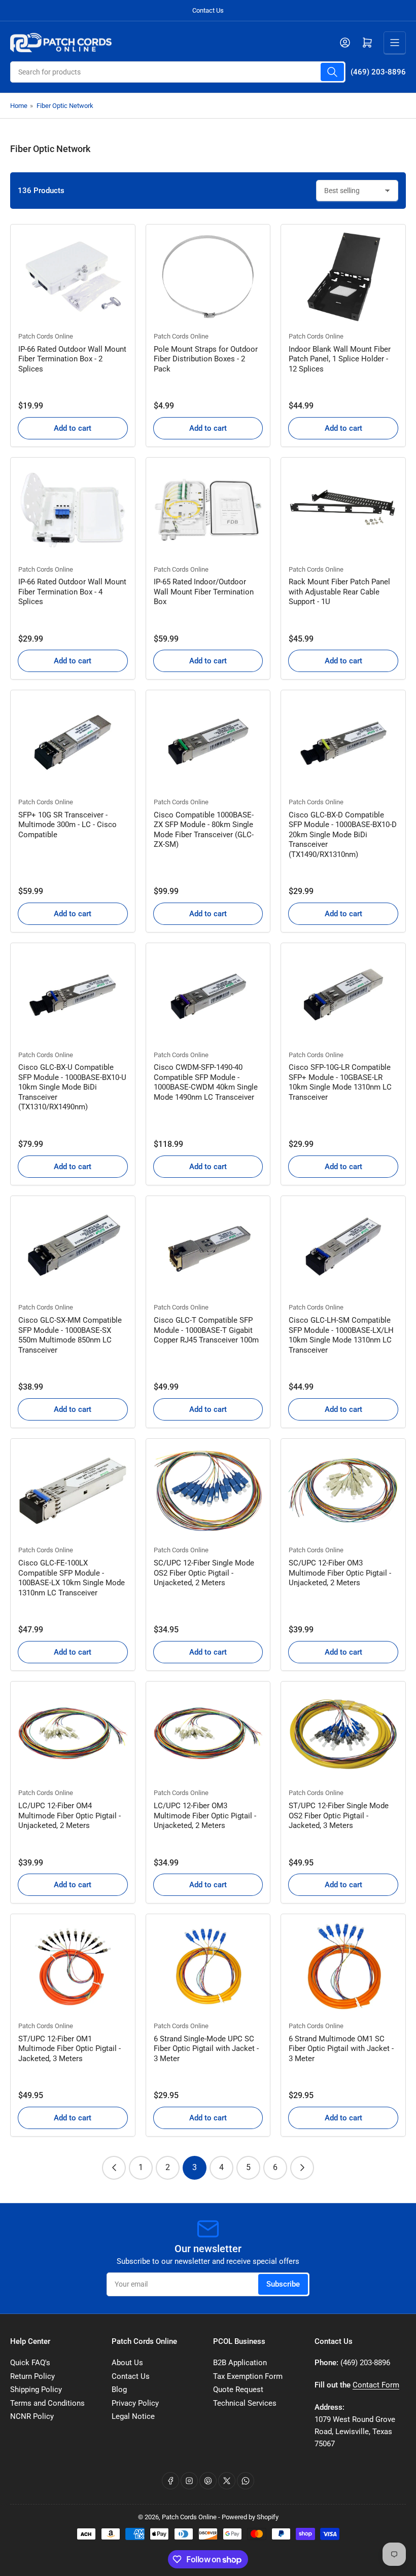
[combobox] (178, 72)
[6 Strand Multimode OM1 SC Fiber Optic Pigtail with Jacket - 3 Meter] (343, 1966)
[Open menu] (395, 43)
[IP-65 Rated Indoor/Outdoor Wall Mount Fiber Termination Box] (208, 510)
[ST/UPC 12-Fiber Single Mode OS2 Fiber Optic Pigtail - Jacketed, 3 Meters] (343, 1734)
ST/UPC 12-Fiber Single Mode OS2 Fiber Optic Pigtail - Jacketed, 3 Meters (339, 1816)
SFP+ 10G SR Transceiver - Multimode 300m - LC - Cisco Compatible (67, 825)
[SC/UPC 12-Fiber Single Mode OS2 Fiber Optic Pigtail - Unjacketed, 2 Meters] (208, 1491)
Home (19, 106)
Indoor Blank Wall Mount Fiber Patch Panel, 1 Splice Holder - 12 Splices (340, 359)
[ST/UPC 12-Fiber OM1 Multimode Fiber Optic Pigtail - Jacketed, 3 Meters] (73, 1966)
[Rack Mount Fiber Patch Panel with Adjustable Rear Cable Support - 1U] (343, 510)
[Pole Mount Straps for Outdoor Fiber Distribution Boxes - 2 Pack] (208, 277)
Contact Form (376, 2385)
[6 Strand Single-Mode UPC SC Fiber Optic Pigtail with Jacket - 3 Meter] (208, 1966)
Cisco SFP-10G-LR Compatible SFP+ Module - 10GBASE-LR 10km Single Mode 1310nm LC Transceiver (340, 1082)
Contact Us (208, 10)
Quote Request (238, 2390)
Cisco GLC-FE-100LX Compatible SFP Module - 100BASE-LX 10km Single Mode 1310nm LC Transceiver (72, 1578)
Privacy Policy (135, 2403)
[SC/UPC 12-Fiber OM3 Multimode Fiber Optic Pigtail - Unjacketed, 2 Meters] (343, 1491)
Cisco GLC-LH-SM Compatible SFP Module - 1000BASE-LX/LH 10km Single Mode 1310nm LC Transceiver (341, 1335)
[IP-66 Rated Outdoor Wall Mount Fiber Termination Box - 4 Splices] (73, 510)
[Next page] (302, 2168)
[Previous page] (114, 2168)
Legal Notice (133, 2416)
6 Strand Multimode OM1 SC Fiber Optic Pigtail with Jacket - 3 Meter (341, 2049)
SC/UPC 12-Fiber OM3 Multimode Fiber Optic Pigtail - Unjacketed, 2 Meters (340, 1573)
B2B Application (240, 2363)
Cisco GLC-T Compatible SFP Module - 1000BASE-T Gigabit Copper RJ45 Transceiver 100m (206, 1330)
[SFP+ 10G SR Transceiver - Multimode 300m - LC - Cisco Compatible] (73, 742)
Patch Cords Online (46, 336)
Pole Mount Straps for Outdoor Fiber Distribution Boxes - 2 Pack (206, 359)
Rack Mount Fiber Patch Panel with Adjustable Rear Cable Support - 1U (339, 592)
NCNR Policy (32, 2416)
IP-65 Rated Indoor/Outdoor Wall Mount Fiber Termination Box (204, 592)
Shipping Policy (36, 2390)
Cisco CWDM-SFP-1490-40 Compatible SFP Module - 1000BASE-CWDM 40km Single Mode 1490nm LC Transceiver (206, 1082)
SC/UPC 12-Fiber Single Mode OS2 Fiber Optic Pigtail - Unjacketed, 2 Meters (204, 1573)
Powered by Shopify (250, 2517)
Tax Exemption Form (248, 2376)
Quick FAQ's (30, 2363)
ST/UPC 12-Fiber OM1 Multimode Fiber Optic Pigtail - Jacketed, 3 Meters (70, 2049)
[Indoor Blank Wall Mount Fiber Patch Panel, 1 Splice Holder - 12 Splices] (343, 277)
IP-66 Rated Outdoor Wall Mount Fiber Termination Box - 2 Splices (72, 359)
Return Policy (32, 2376)
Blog (119, 2390)
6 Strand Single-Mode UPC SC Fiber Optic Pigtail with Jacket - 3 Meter (206, 2049)
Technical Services (245, 2403)
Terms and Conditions (47, 2403)
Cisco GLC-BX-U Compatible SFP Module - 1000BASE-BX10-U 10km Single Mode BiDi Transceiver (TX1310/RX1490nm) (72, 1087)
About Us (127, 2363)
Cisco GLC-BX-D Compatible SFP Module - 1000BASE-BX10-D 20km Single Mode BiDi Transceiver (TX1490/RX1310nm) (343, 835)
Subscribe (283, 2284)
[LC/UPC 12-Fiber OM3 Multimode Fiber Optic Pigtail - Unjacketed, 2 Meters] (208, 1734)
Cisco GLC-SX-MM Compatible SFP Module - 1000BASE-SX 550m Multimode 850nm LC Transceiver (70, 1335)
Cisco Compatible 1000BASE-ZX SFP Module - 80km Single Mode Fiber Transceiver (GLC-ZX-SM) (204, 830)
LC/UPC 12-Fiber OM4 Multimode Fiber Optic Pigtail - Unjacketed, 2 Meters (70, 1816)
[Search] (332, 72)
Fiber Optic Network (65, 106)
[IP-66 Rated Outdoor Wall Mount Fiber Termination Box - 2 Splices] (73, 277)
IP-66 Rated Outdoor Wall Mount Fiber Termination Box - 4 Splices (72, 592)
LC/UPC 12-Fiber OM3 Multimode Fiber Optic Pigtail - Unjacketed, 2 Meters (205, 1816)
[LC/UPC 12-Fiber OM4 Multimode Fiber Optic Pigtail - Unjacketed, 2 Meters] (73, 1734)
